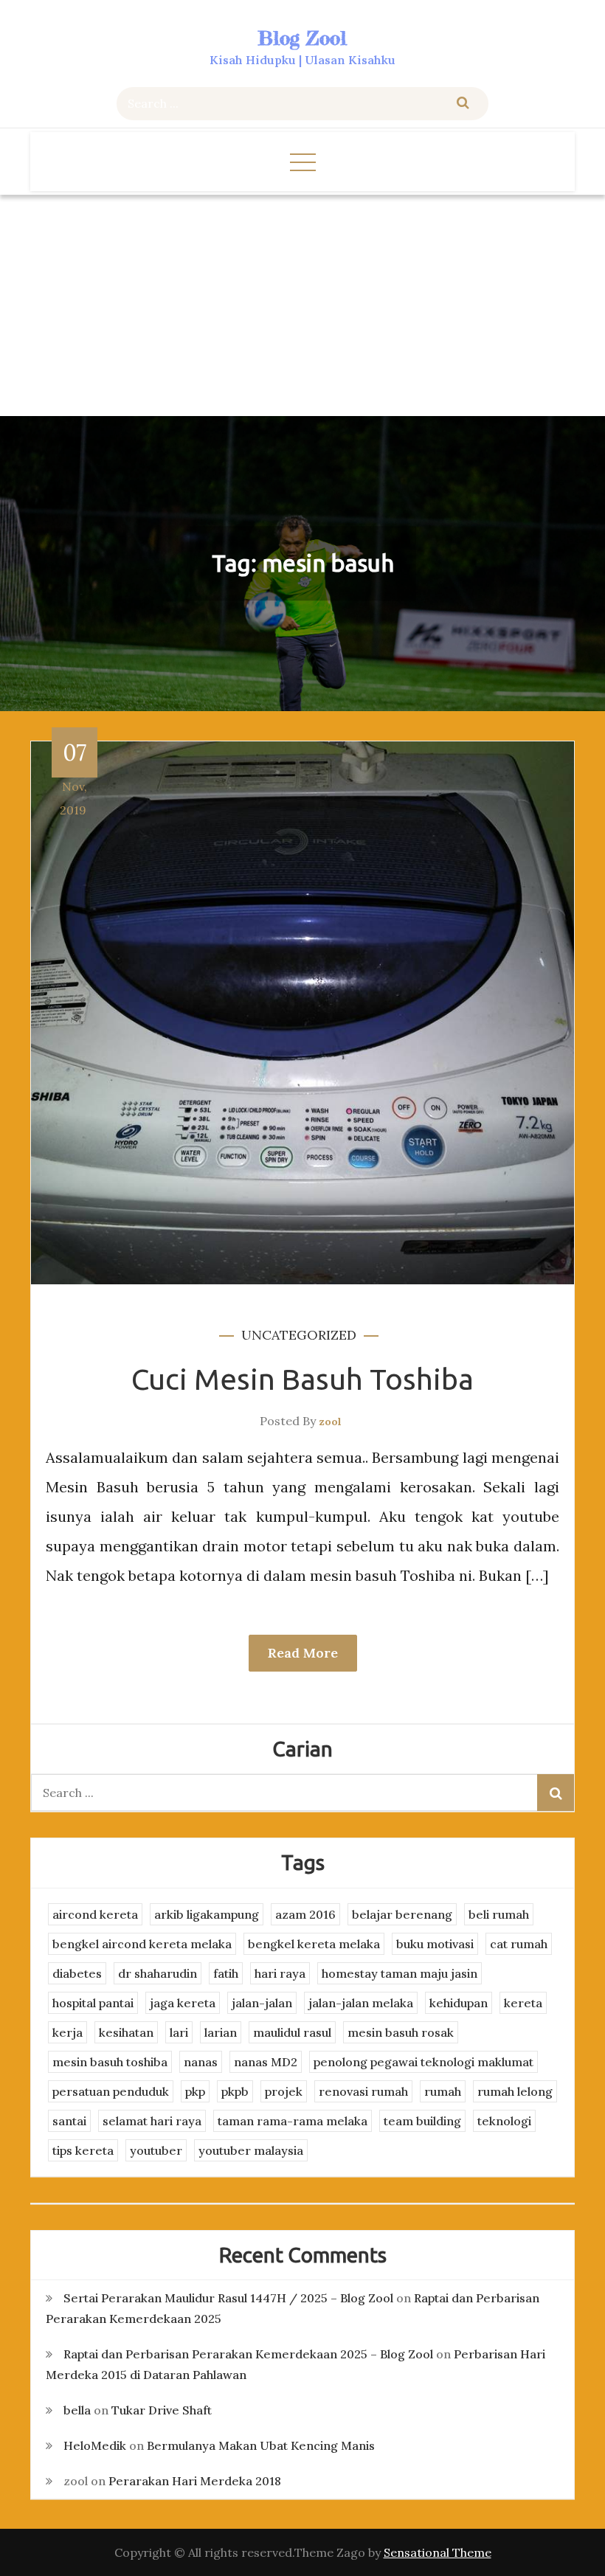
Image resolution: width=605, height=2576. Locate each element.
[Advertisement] (302, 305)
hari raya (280, 1973)
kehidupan (459, 2003)
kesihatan (126, 2032)
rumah (443, 2091)
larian (221, 2032)
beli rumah (499, 1914)
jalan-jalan (262, 2003)
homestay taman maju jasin (400, 1973)
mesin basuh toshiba (110, 2062)
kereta (523, 2003)
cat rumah (519, 1944)
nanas (201, 2062)
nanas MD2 (266, 2062)
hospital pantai (93, 2003)
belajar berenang (402, 1914)
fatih (226, 1973)
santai (69, 2121)
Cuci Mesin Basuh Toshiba (302, 1379)
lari (179, 2032)
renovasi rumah (363, 2091)
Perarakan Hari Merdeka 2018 (195, 2481)
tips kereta (83, 2150)
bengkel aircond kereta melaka (142, 1944)
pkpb (235, 2091)
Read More (303, 1653)
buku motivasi (435, 1944)
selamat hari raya (152, 2121)
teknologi (504, 2121)
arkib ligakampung (207, 1914)
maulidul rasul (292, 2032)
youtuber (156, 2150)
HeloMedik (95, 2445)
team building (422, 2121)
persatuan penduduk (111, 2091)
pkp (195, 2091)
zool (330, 1422)
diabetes (77, 1973)
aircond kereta (95, 1914)
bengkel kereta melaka (314, 1944)
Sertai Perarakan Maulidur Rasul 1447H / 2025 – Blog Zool (228, 2298)
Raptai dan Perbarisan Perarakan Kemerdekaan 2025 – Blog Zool (248, 2354)
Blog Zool (302, 38)
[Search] (463, 104)
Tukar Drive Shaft (162, 2410)
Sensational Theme (438, 2552)
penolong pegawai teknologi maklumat (423, 2062)
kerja (68, 2032)
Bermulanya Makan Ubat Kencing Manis (261, 2445)
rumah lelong (515, 2091)
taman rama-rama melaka (293, 2121)
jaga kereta (183, 2003)
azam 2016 (305, 1914)
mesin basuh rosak (401, 2032)
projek (284, 2091)
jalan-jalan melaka (361, 2003)
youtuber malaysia (251, 2150)
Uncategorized (299, 1335)
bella (77, 2410)
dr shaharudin (158, 1973)
